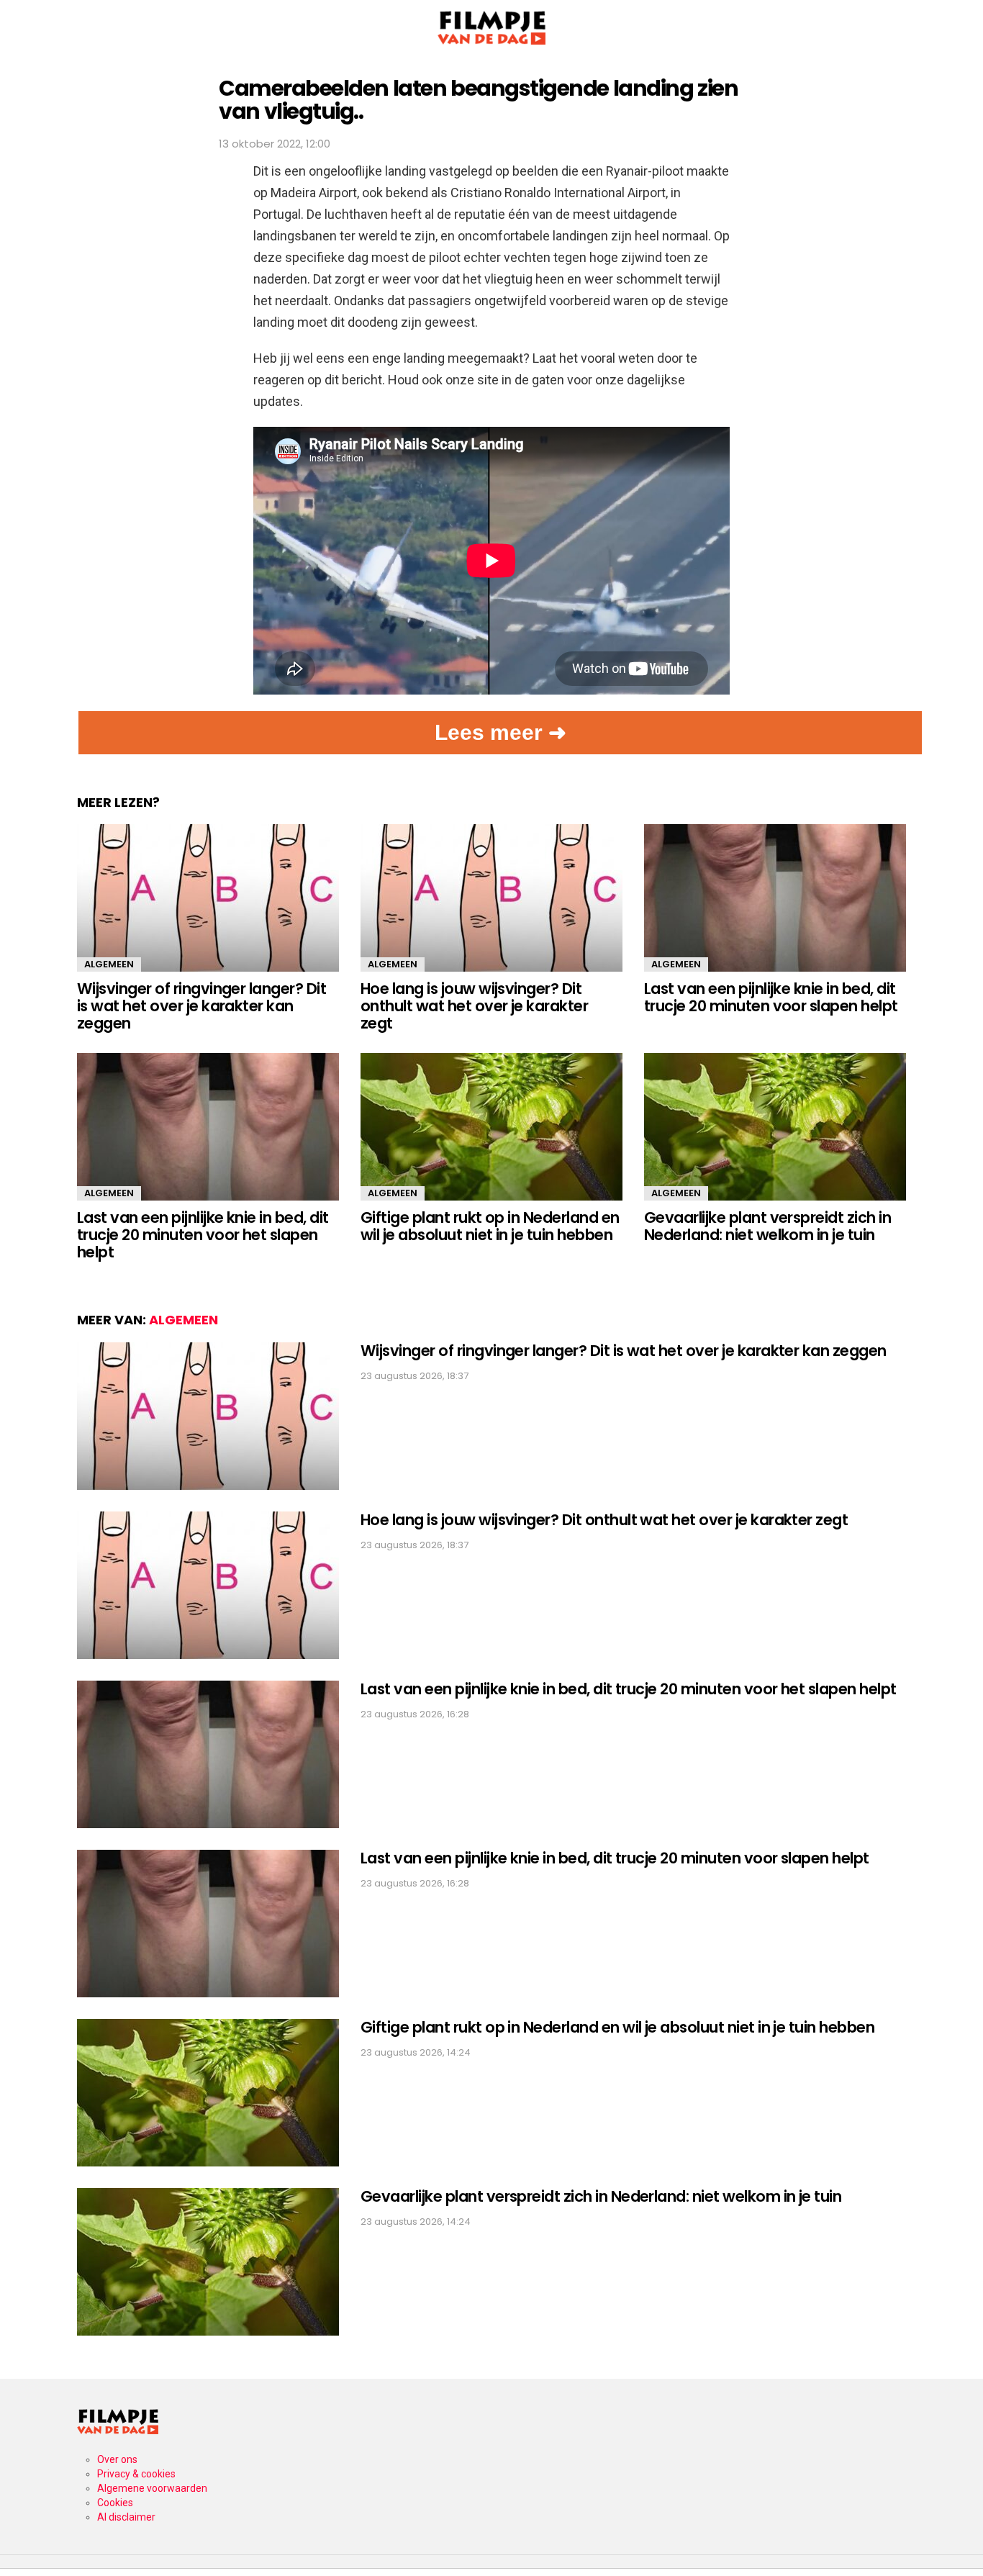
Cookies (115, 2503)
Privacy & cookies (136, 2474)
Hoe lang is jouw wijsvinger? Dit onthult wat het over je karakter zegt (474, 1005)
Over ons (117, 2459)
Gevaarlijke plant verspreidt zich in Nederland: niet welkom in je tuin (767, 1226)
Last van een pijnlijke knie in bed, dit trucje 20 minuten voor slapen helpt (771, 997)
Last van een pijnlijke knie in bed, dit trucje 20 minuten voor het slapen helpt (203, 1234)
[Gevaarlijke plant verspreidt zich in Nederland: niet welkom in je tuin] (775, 1127)
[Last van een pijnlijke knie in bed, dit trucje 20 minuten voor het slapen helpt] (208, 1127)
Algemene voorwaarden (152, 2488)
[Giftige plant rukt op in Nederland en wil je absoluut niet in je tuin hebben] (491, 1127)
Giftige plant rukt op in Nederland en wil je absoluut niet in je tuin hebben (490, 1226)
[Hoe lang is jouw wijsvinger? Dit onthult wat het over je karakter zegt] (491, 898)
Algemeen (109, 964)
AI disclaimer (126, 2517)
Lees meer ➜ (500, 732)
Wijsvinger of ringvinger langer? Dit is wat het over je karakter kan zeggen (201, 1005)
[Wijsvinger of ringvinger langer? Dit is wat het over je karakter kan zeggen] (208, 898)
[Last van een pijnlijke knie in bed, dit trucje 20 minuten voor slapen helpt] (775, 898)
